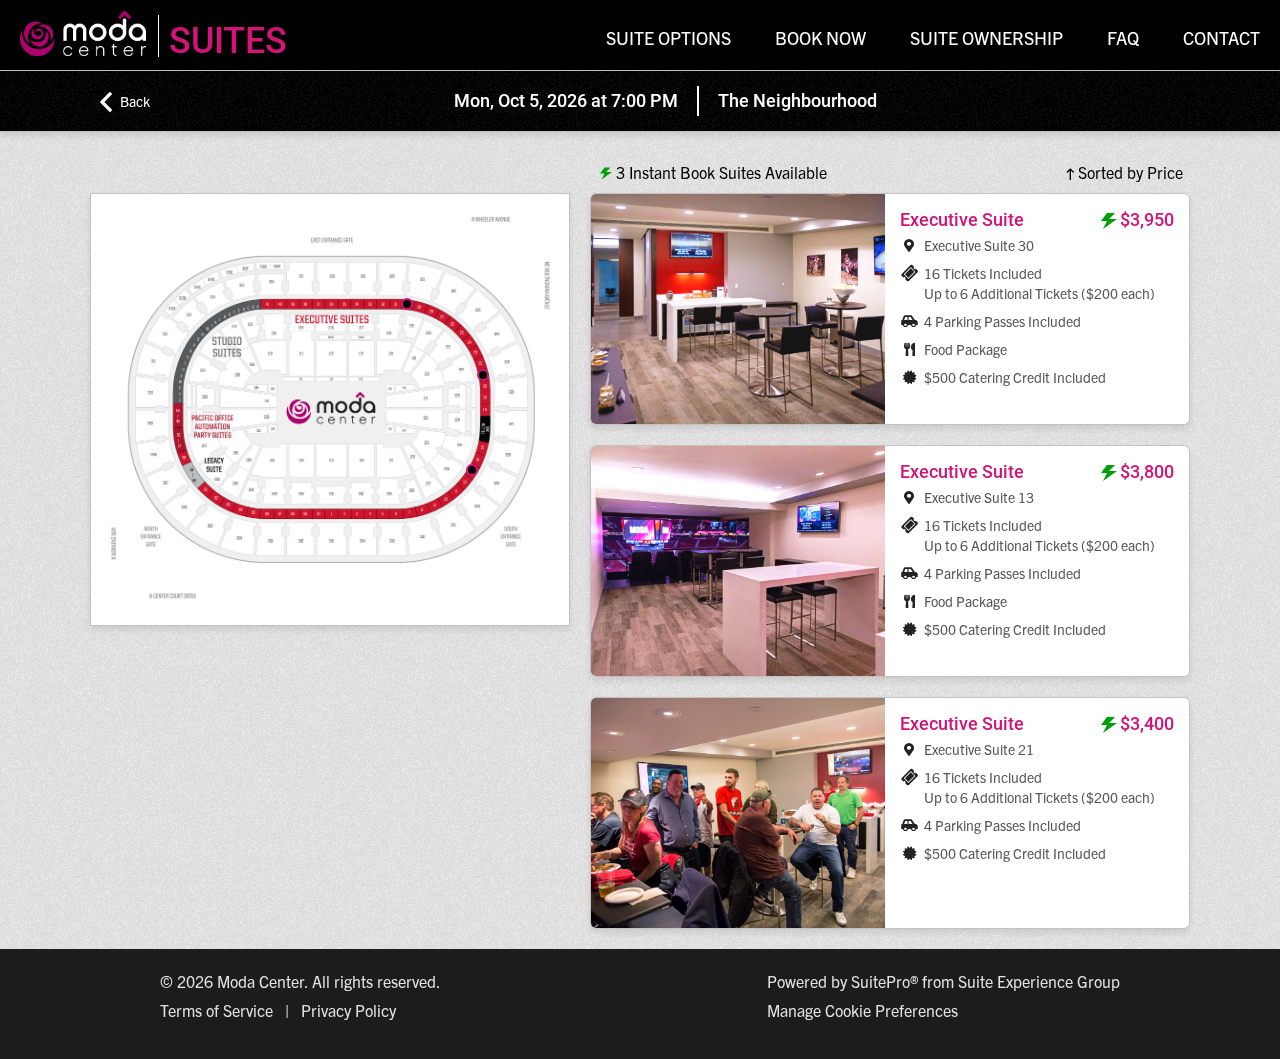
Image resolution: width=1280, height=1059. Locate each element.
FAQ (1123, 37)
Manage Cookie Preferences (862, 1010)
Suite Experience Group (1039, 981)
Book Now (820, 37)
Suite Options (668, 37)
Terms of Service (216, 1010)
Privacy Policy (348, 1010)
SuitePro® (884, 981)
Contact (1221, 37)
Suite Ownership (986, 37)
